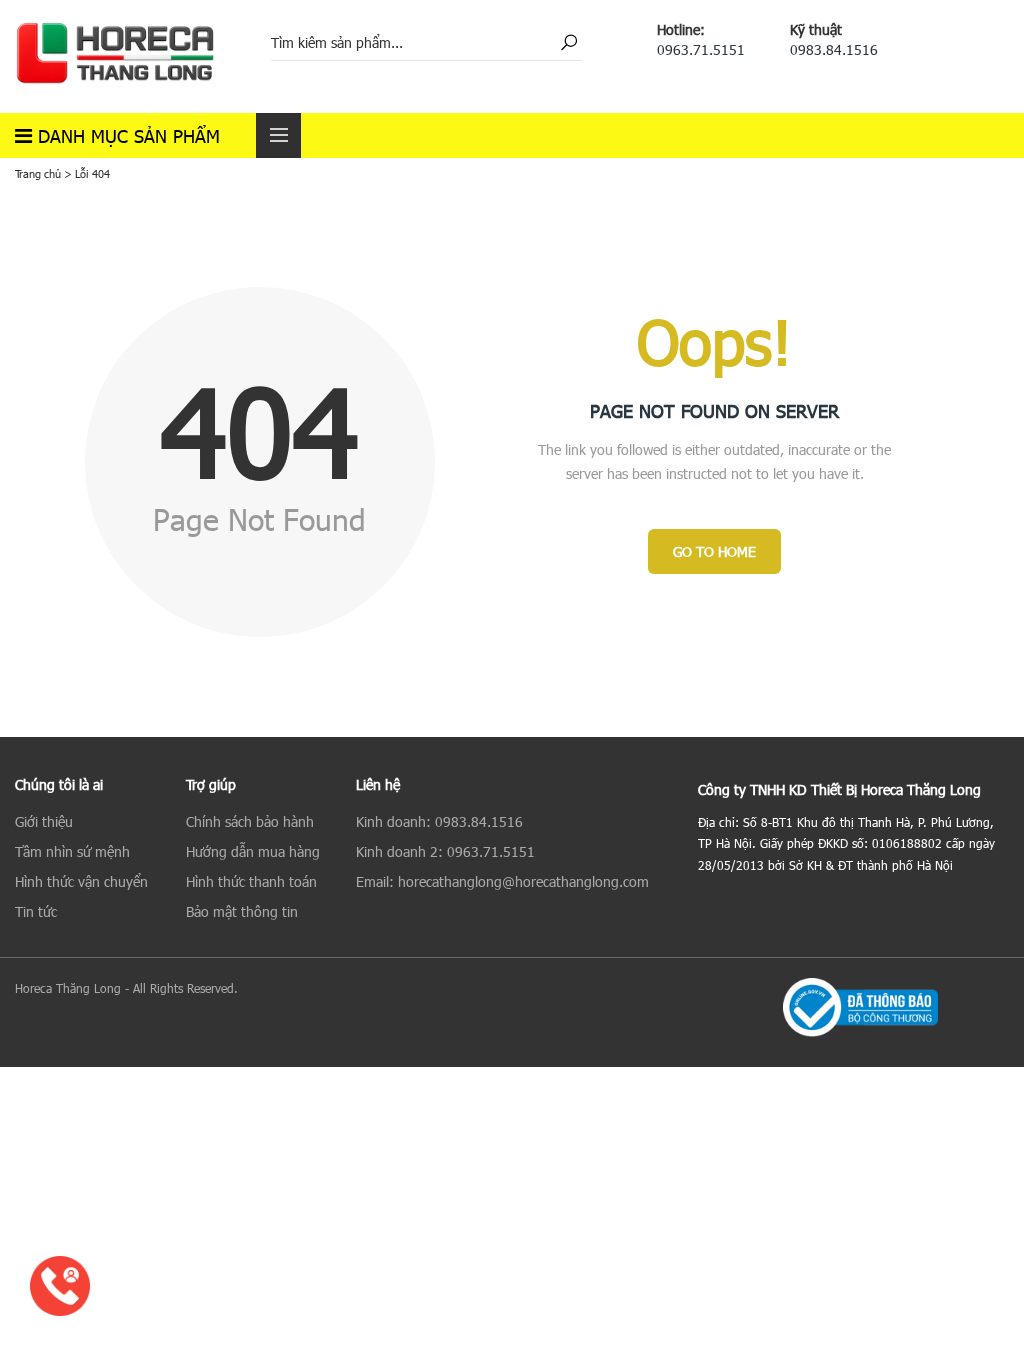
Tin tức (36, 911)
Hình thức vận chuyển (81, 881)
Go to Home (714, 551)
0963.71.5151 (701, 49)
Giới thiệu (44, 821)
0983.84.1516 (834, 49)
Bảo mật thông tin (242, 911)
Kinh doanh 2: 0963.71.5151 (445, 851)
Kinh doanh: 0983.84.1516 (439, 821)
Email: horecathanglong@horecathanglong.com (502, 881)
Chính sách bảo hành (250, 821)
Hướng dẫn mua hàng (253, 851)
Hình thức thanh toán (251, 881)
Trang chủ (38, 173)
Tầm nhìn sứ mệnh (72, 851)
